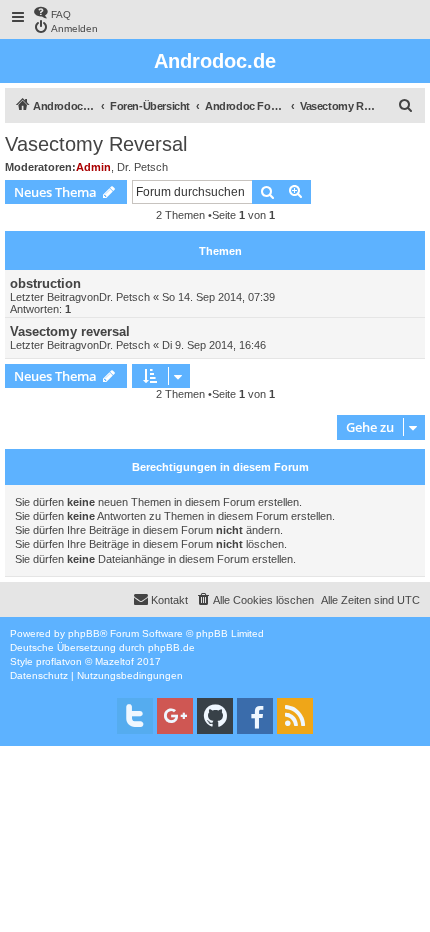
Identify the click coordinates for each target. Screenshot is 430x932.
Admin (93, 167)
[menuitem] (52, 12)
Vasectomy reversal (70, 331)
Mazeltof (114, 661)
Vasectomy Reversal (96, 144)
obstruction (45, 283)
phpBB (84, 633)
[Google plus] (175, 716)
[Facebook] (255, 716)
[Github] (215, 716)
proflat (50, 661)
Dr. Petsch (142, 167)
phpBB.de (171, 647)
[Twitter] (135, 716)
